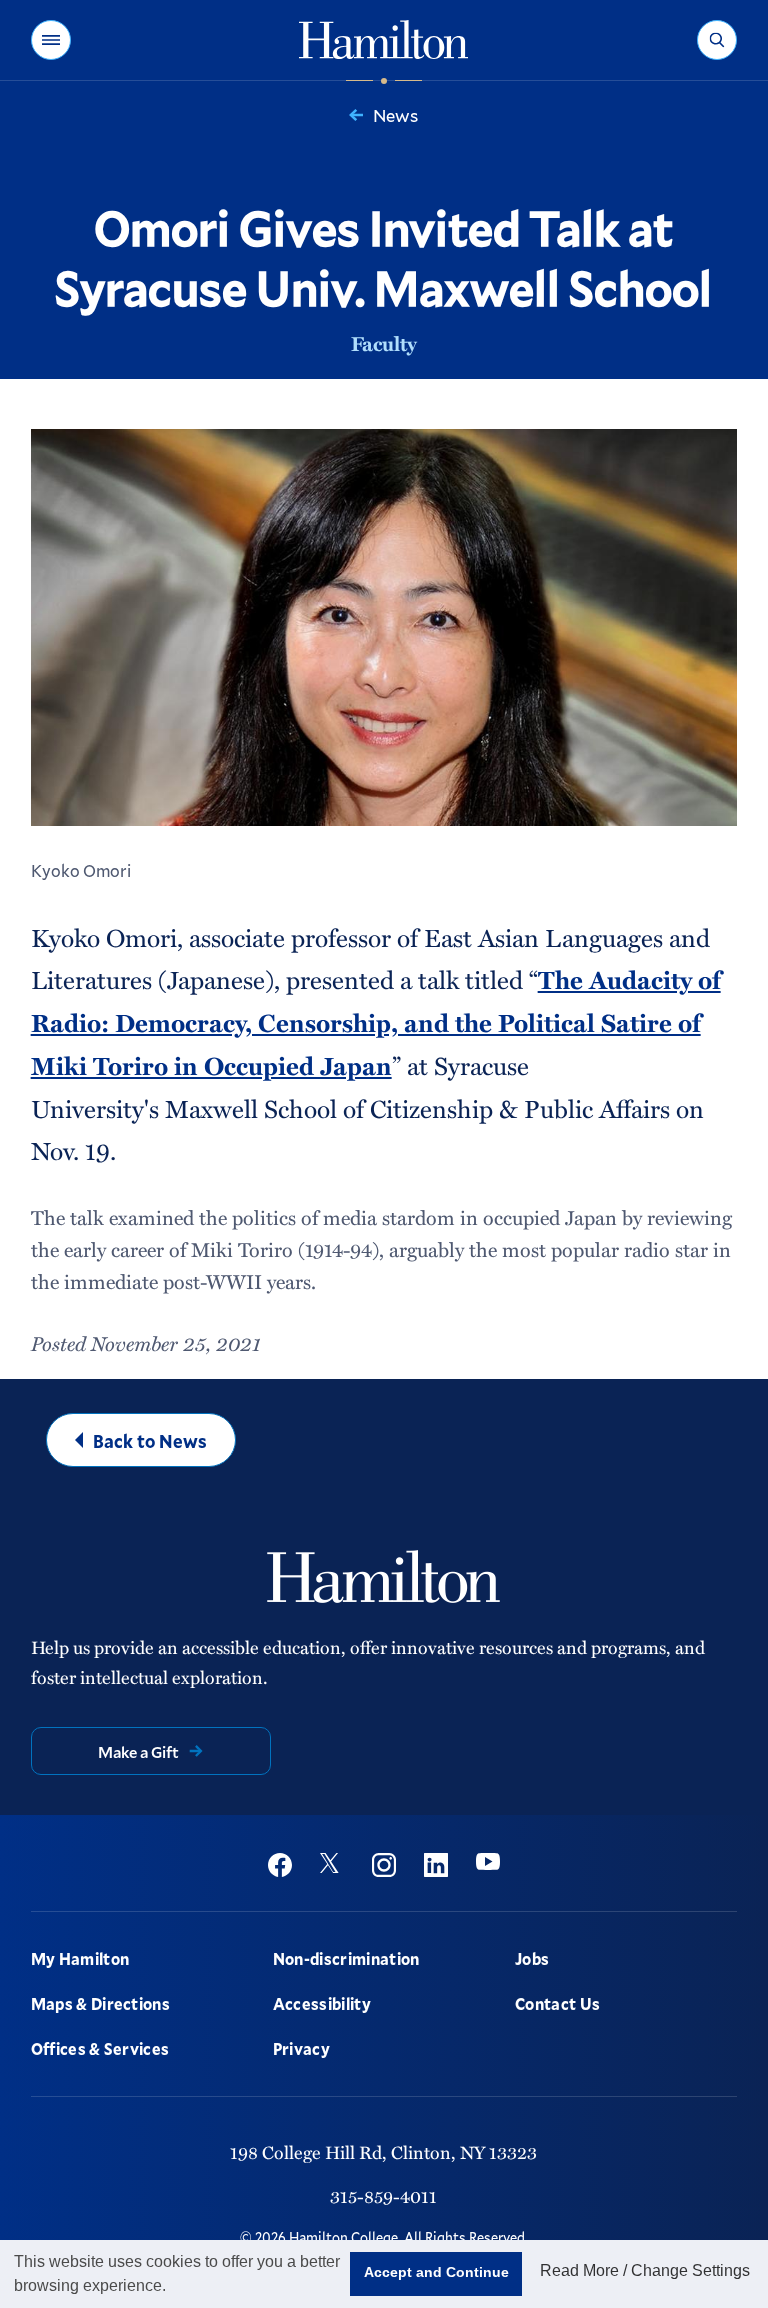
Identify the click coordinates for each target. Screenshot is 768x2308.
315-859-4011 (383, 2195)
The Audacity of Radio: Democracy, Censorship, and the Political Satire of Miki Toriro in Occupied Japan (376, 1022)
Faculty (384, 343)
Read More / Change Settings (645, 2270)
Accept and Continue (436, 2272)
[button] (51, 40)
